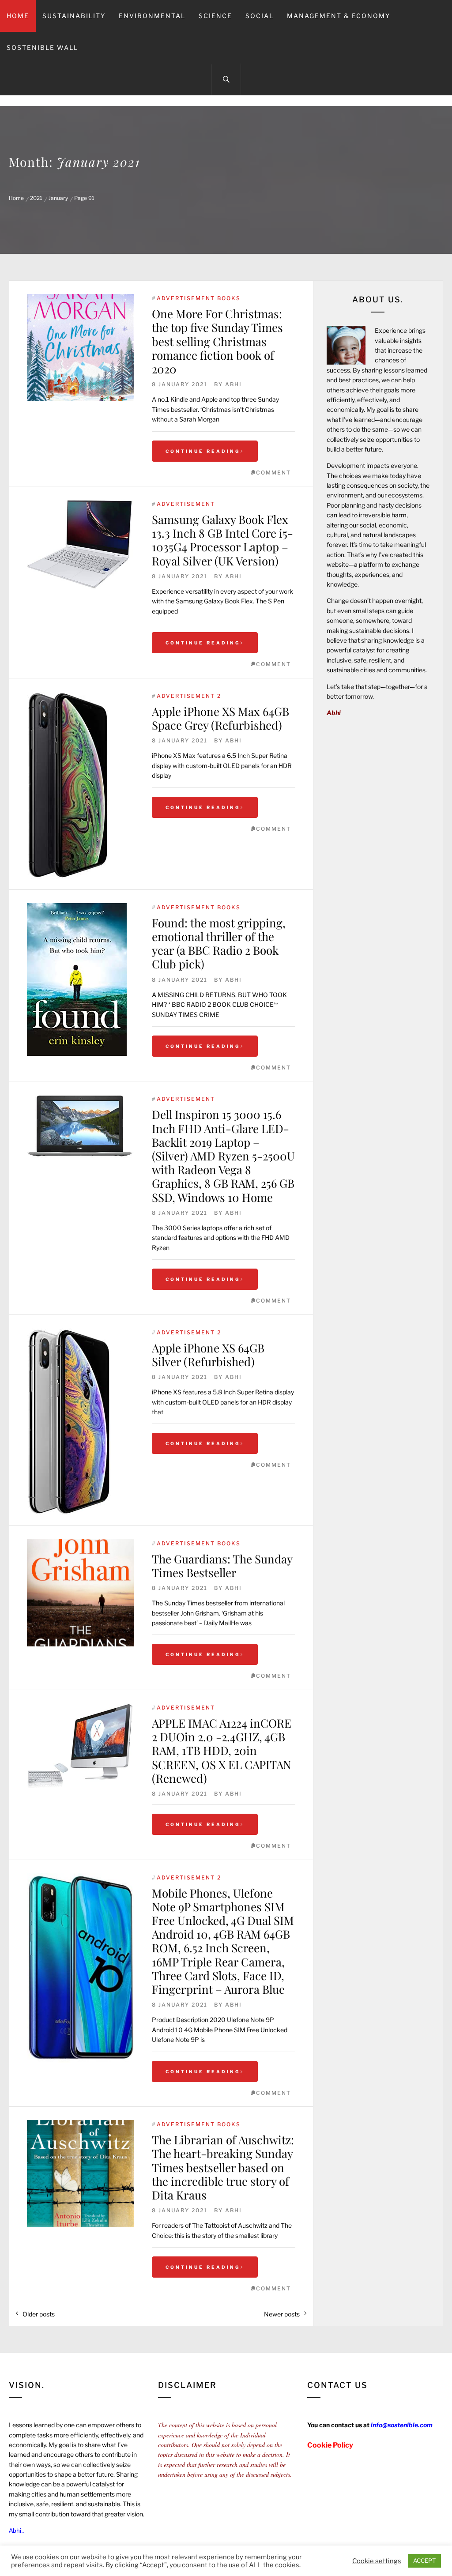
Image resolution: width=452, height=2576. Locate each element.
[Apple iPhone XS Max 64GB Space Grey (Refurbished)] (81, 786)
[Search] (226, 79)
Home (18, 16)
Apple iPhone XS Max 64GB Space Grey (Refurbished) (220, 718)
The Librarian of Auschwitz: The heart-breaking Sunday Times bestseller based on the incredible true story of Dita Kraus (223, 2167)
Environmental (152, 16)
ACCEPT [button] (424, 2561)
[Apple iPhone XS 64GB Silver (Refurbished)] (81, 1422)
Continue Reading (203, 451)
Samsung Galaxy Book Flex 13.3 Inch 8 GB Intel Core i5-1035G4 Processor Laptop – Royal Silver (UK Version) (222, 540)
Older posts (39, 2314)
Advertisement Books (199, 298)
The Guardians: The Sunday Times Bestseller (222, 1566)
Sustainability (74, 16)
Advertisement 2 (189, 696)
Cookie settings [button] (377, 2561)
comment (273, 473)
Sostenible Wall (42, 47)
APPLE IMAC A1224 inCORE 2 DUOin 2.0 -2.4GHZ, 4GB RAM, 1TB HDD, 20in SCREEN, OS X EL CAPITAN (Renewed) (223, 1751)
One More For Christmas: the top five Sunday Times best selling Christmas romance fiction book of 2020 (217, 341)
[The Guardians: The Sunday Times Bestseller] (81, 1593)
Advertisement (186, 504)
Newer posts (282, 2314)
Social (260, 16)
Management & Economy (339, 16)
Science (215, 16)
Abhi (234, 384)
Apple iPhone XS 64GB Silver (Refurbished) (208, 1355)
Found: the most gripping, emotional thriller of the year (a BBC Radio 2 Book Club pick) (219, 943)
